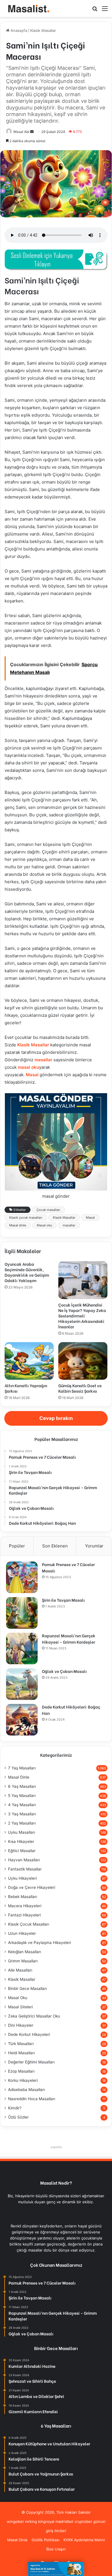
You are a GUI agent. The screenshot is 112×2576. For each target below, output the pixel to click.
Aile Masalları (20, 1970)
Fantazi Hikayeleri (24, 1915)
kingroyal (46, 2521)
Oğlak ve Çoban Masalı (64, 1671)
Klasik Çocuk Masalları (29, 1924)
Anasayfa (18, 30)
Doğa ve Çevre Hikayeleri (32, 1887)
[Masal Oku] (27, 8)
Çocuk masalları (48, 1210)
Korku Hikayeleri (23, 2080)
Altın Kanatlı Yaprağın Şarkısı (26, 1388)
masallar (43, 1060)
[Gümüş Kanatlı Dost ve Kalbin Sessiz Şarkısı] (83, 1361)
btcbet (60, 2531)
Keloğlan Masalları (25, 1952)
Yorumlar (94, 1546)
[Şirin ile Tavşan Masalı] (22, 1613)
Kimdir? (15, 2108)
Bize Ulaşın (56, 2549)
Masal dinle (18, 1225)
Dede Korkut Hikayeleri (29, 2034)
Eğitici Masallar (22, 1851)
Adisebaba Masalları (26, 2090)
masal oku (28, 1067)
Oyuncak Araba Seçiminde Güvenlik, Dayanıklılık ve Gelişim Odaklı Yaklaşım (27, 1272)
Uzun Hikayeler (22, 1933)
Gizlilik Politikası (46, 2540)
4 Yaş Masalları (22, 1805)
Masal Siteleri (20, 2007)
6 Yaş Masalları (22, 1786)
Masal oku (44, 1225)
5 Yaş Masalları (22, 1796)
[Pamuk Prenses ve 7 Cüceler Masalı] (22, 1577)
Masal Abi (21, 132)
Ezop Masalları (21, 2071)
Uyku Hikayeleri (22, 1878)
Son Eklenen (55, 1546)
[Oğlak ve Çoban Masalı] (22, 1684)
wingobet (15, 2521)
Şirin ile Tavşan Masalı (63, 1600)
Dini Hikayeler (21, 2025)
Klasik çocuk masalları (26, 1218)
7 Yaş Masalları (22, 1768)
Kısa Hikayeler (21, 1841)
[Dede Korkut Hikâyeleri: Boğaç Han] (22, 1720)
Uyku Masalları (22, 1832)
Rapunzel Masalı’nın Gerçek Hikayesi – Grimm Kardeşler (69, 1639)
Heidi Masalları (21, 2053)
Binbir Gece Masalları (27, 1988)
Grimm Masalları (23, 1961)
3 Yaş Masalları (22, 1814)
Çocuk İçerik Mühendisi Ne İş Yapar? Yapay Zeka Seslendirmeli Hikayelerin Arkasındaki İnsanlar (82, 1316)
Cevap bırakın (56, 1418)
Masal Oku (18, 1998)
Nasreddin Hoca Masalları (32, 2099)
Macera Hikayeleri (25, 1906)
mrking (31, 2521)
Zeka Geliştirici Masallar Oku (34, 2016)
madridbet (64, 2521)
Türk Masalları (21, 2044)
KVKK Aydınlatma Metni (84, 2540)
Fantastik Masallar (25, 1869)
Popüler (17, 1546)
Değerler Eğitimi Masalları (31, 2062)
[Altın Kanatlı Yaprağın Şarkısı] (29, 1361)
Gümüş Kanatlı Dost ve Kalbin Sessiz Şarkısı (80, 1388)
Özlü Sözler (18, 2117)
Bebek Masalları (23, 1897)
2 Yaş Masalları (22, 1823)
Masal (32, 1075)
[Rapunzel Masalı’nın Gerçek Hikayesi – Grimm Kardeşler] (22, 1649)
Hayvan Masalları (24, 1860)
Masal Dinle (19, 1777)
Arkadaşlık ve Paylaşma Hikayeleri (39, 1943)
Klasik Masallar (43, 30)
